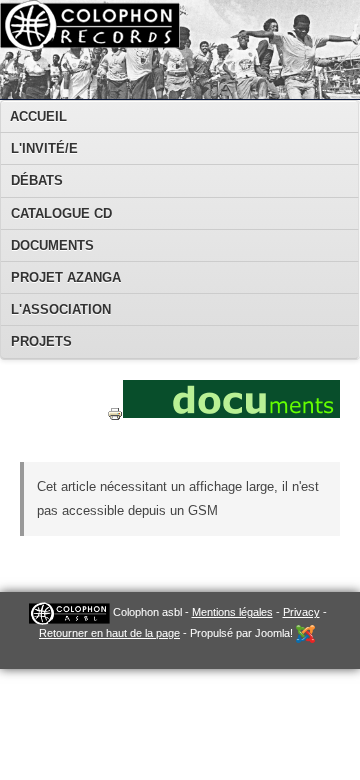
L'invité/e (44, 148)
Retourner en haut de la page (109, 633)
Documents (52, 245)
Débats (37, 180)
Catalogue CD (61, 213)
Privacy (301, 612)
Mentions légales (232, 612)
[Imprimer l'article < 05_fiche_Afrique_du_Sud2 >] (115, 433)
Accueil (38, 116)
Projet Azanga (66, 277)
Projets (41, 341)
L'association (61, 309)
